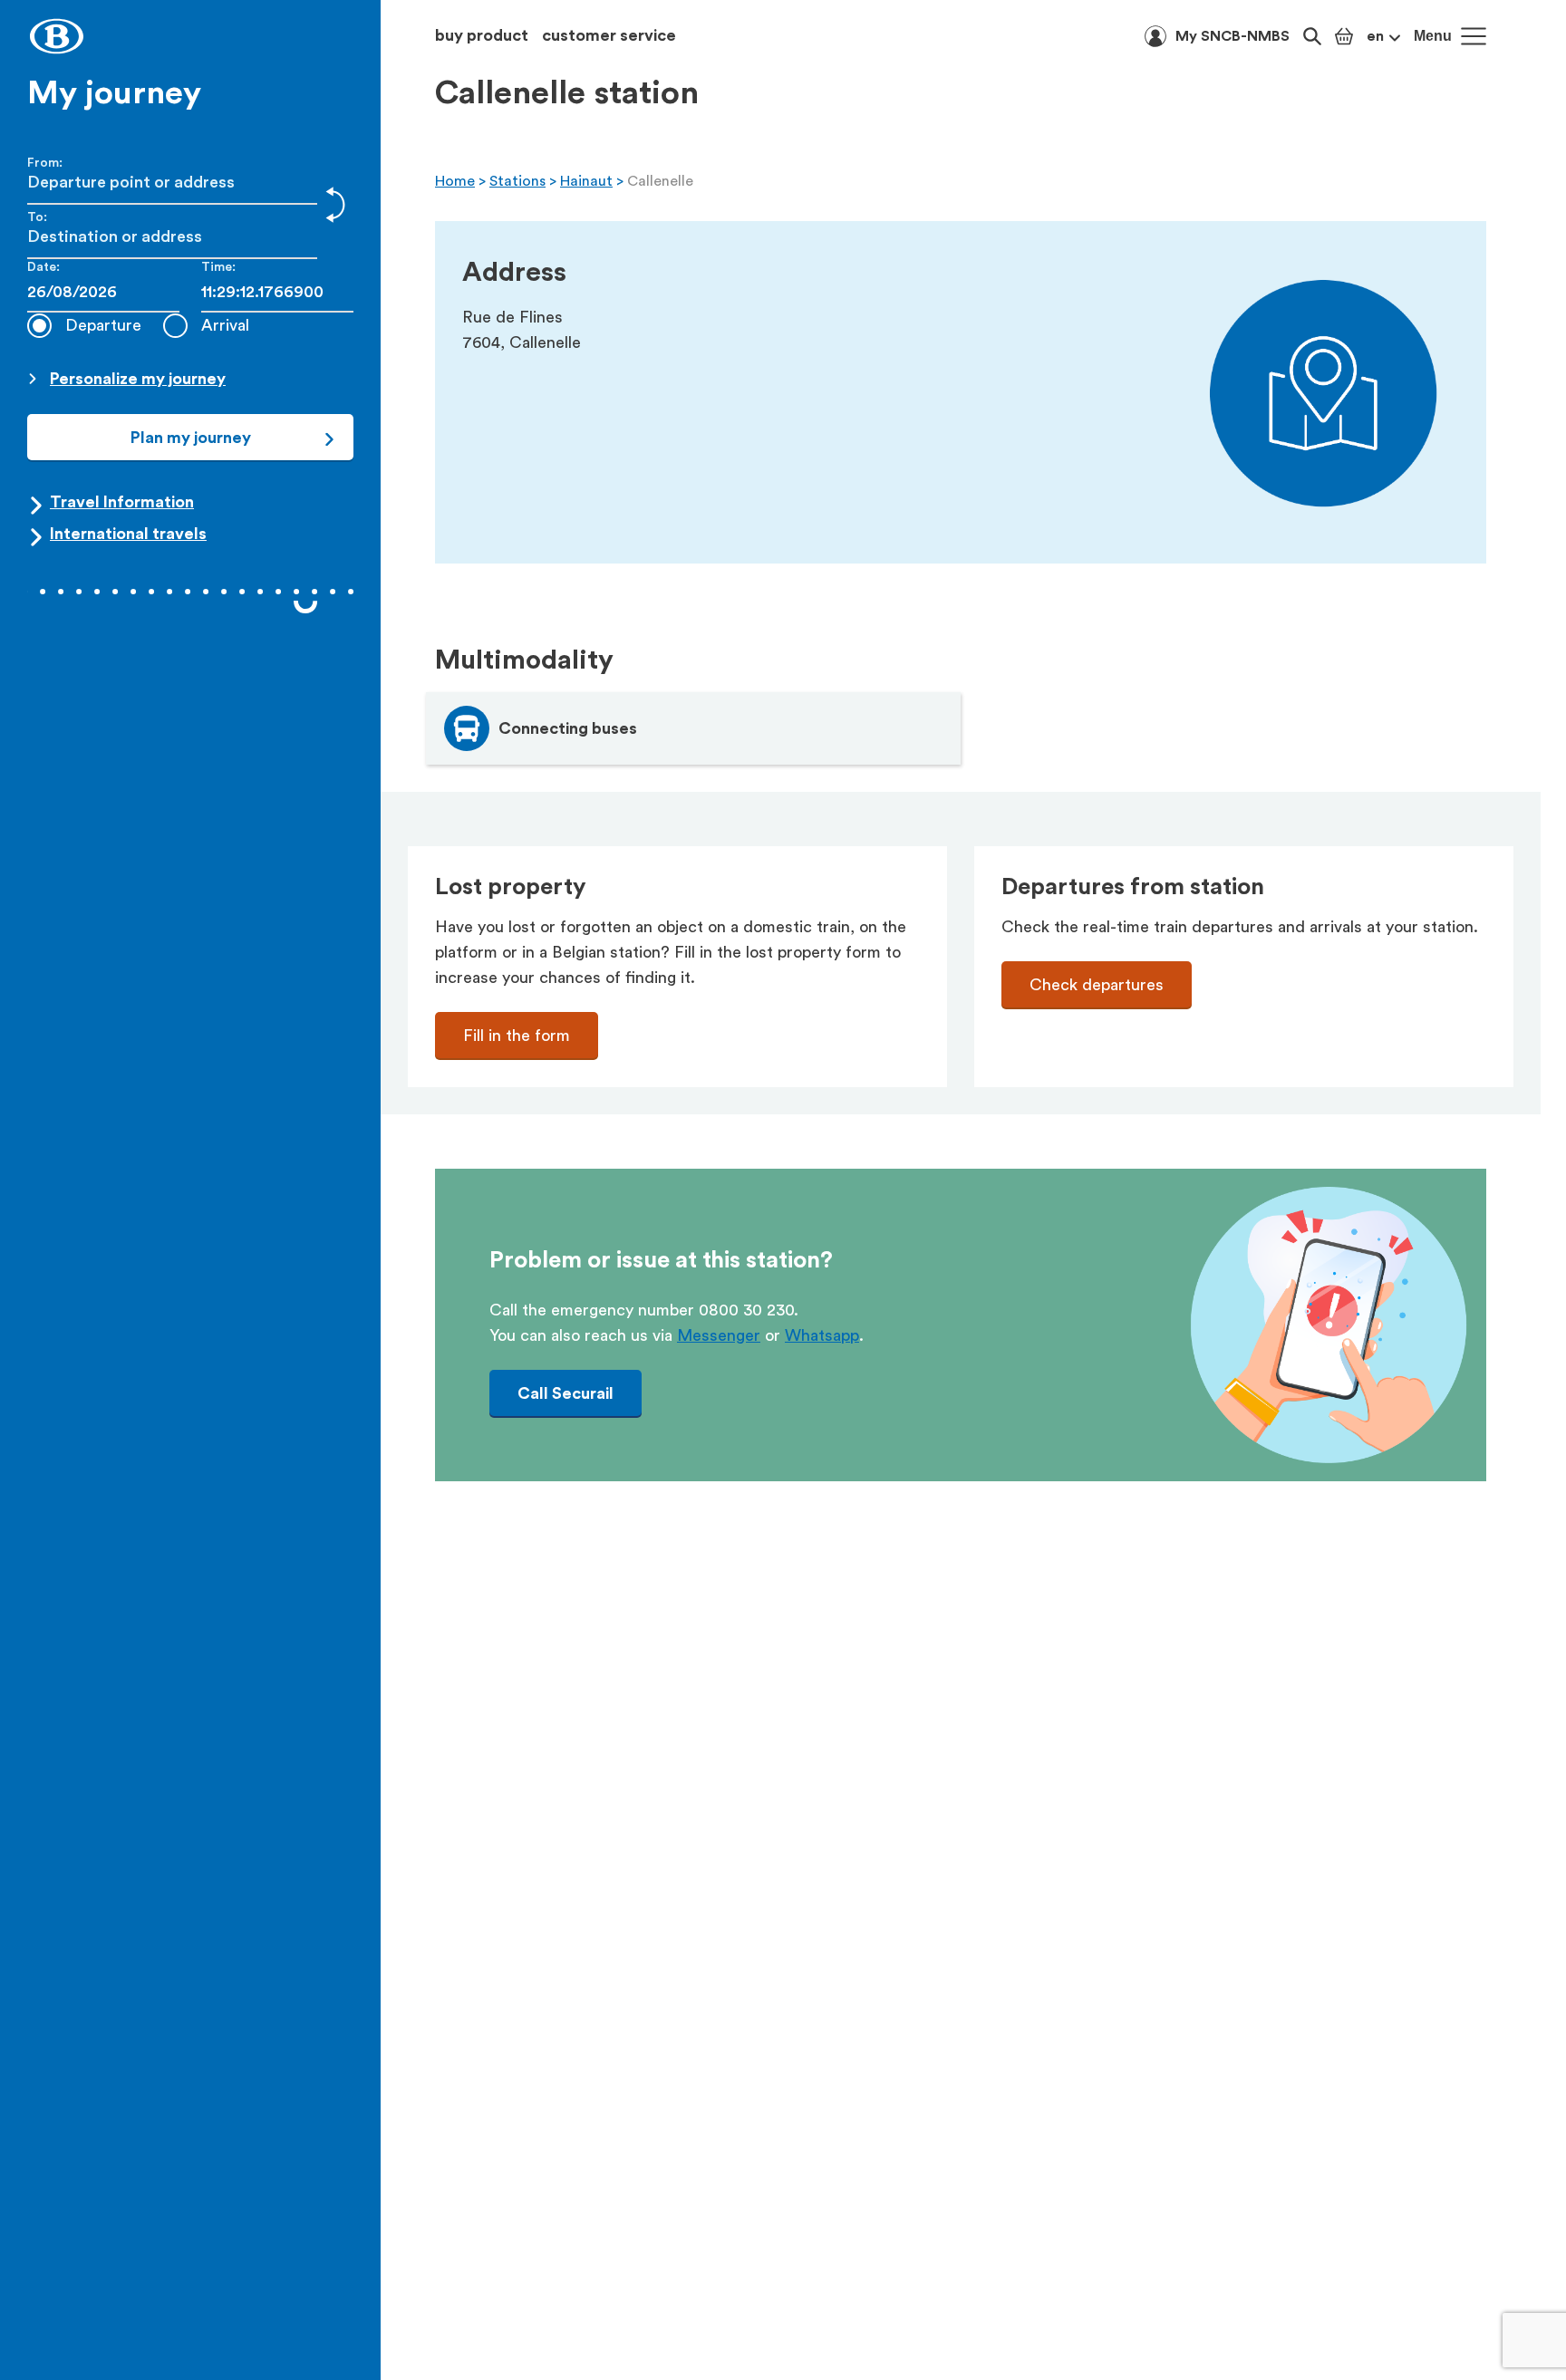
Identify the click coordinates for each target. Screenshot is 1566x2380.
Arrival (225, 325)
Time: (218, 267)
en (1375, 36)
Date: (43, 267)
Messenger (719, 1335)
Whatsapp (822, 1335)
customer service (609, 35)
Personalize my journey (138, 379)
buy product (482, 35)
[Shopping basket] (1344, 36)
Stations (517, 181)
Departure (103, 325)
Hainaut (586, 181)
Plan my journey (191, 438)
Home (455, 181)
